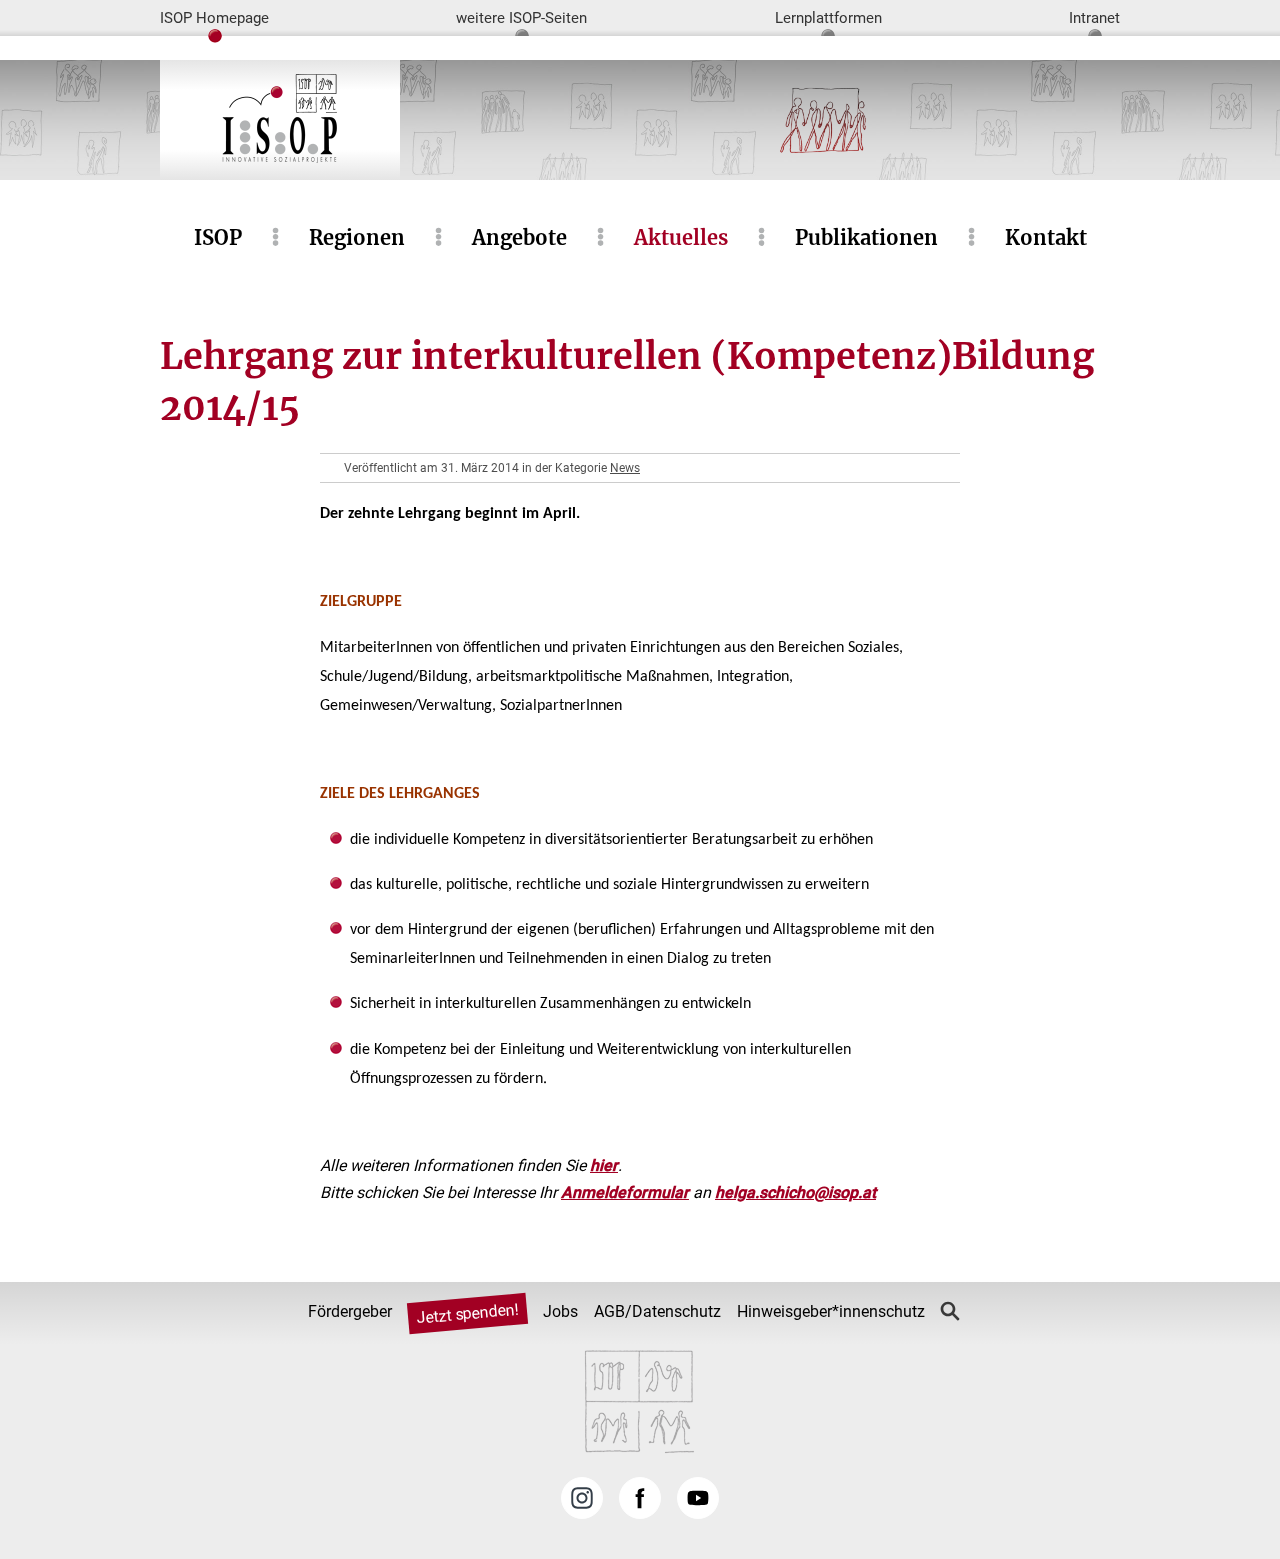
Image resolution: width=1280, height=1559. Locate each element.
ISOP (218, 237)
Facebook (640, 1498)
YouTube (698, 1498)
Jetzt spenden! (467, 1313)
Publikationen (866, 237)
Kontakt (1046, 237)
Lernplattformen (828, 18)
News (625, 468)
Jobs (560, 1311)
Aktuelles (681, 237)
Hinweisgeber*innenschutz (831, 1311)
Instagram (582, 1498)
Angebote (519, 237)
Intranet (1094, 18)
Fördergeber (350, 1311)
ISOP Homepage (214, 18)
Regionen (357, 237)
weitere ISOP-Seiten (521, 18)
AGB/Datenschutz (657, 1311)
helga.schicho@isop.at (795, 1192)
